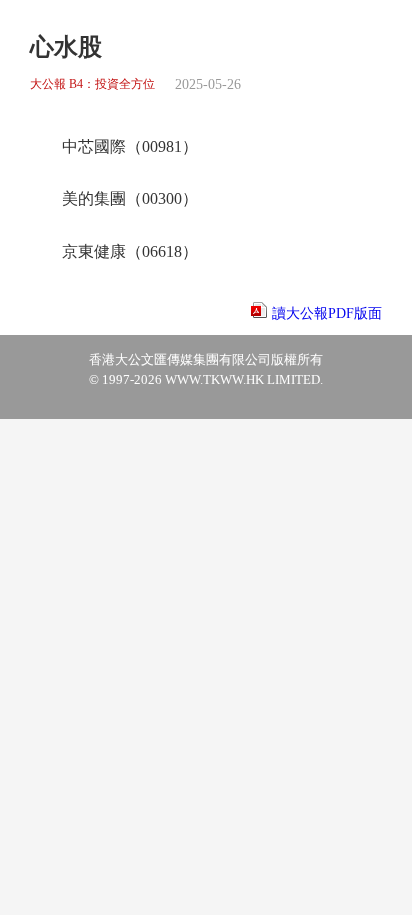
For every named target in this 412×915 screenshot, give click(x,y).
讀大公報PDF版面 (327, 313)
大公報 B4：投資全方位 (92, 84)
